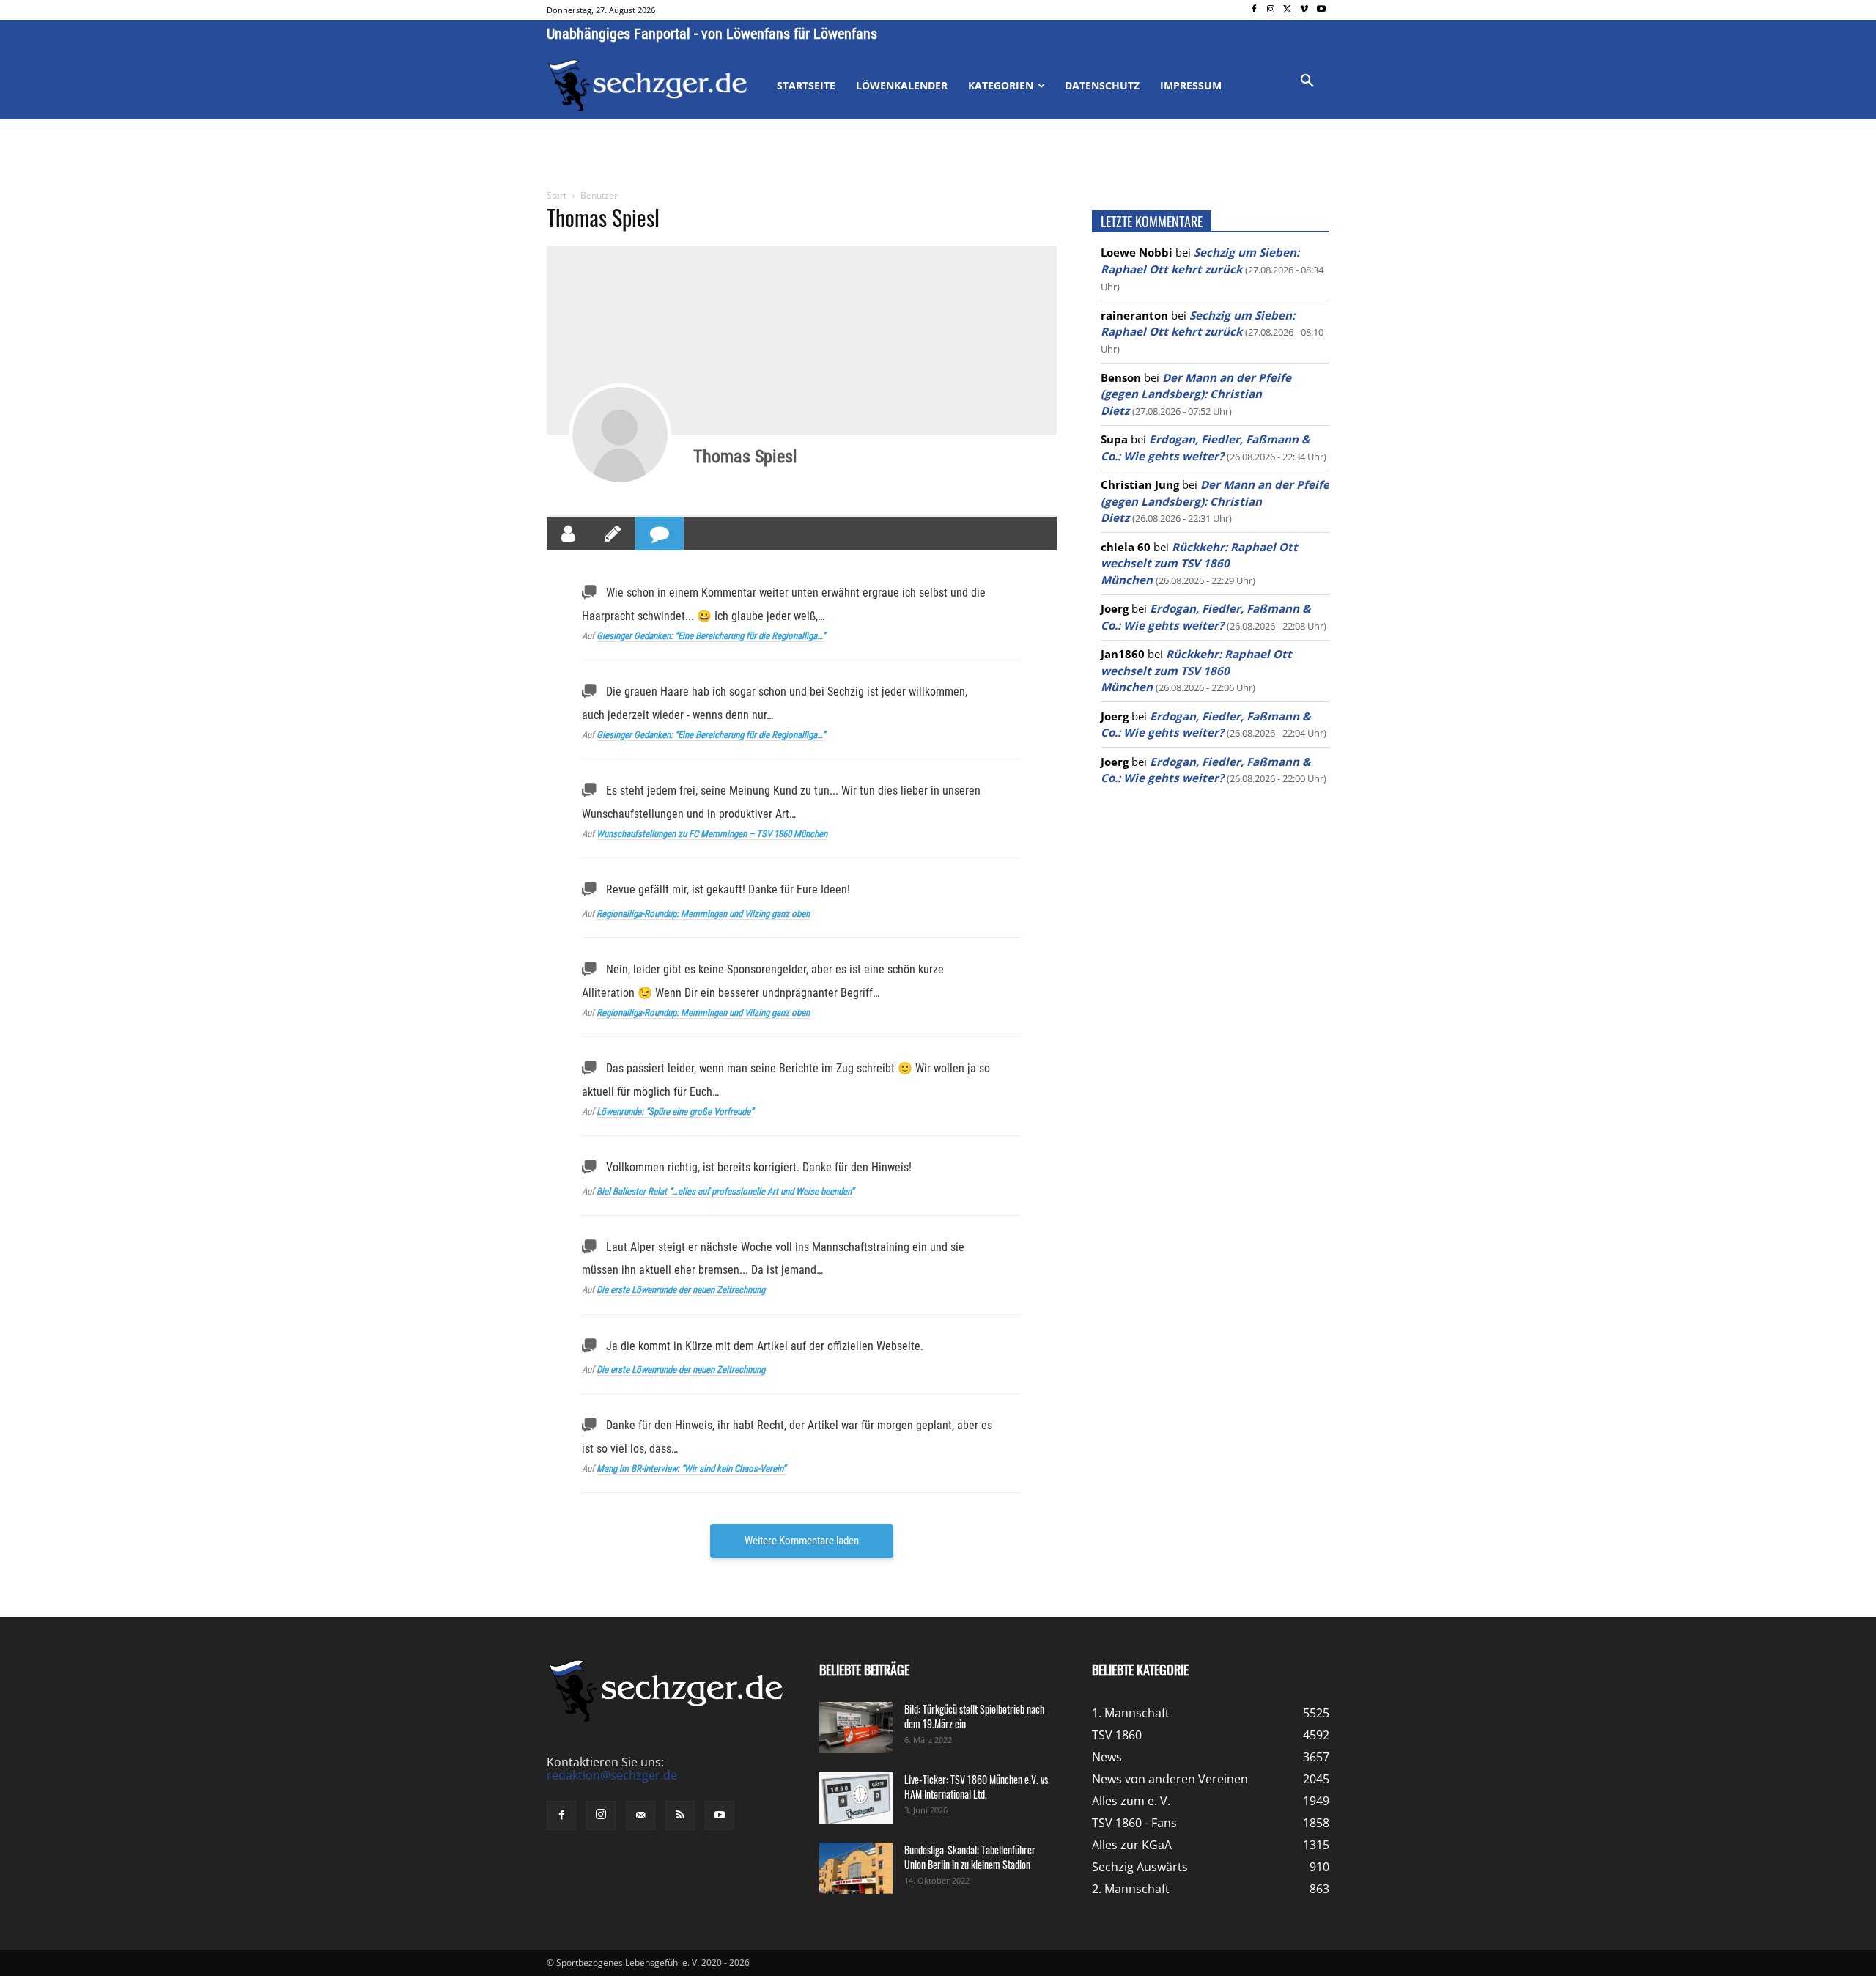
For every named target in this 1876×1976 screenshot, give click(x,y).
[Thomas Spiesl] (620, 435)
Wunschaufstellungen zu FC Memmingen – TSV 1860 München (712, 834)
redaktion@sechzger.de (612, 1775)
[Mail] (640, 1815)
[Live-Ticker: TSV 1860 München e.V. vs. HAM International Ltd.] (856, 1798)
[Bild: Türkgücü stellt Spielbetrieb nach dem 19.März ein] (856, 1728)
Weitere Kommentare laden (802, 1541)
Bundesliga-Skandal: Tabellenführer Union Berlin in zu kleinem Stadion (970, 1857)
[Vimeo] (1304, 10)
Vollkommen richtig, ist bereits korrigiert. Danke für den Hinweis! (759, 1167)
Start (557, 195)
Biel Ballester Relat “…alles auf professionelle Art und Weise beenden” (725, 1191)
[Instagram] (1271, 10)
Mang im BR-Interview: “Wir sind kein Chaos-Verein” (691, 1468)
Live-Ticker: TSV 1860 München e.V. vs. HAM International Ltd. (977, 1787)
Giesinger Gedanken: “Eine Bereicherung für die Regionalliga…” (711, 636)
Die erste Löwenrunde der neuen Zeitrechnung (681, 1290)
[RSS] (680, 1815)
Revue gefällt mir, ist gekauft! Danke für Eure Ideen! (728, 889)
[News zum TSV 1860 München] (647, 86)
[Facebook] (1254, 10)
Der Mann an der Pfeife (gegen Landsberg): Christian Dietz (1196, 394)
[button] (1307, 81)
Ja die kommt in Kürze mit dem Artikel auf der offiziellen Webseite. (765, 1346)
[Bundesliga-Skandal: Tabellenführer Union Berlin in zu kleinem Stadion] (856, 1868)
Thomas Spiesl (745, 457)
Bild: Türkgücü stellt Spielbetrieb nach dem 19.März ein (974, 1716)
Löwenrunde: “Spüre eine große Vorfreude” (675, 1111)
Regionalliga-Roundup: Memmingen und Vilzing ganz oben (703, 914)
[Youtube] (1321, 10)
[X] (1288, 10)
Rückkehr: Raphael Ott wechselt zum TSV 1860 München (1199, 563)
